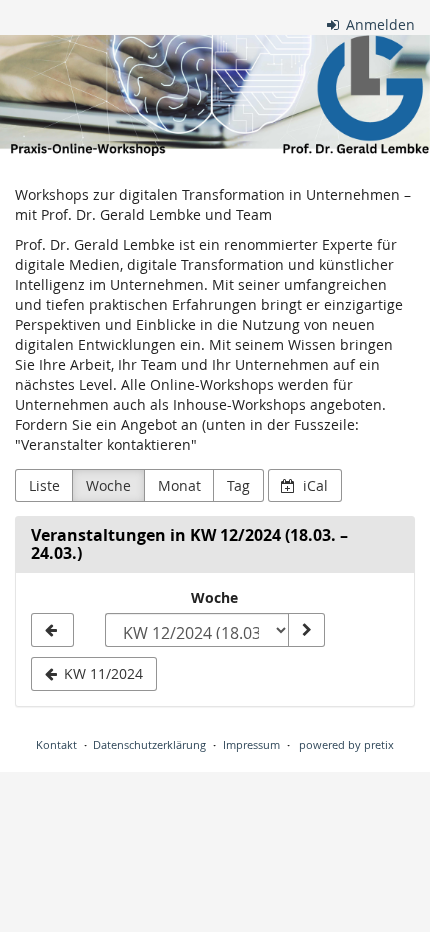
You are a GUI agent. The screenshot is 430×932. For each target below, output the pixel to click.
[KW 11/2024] (52, 630)
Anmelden (378, 24)
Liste (44, 485)
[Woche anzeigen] (306, 630)
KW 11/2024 (101, 673)
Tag (238, 485)
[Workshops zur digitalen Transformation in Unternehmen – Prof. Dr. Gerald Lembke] (215, 95)
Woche (108, 485)
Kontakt (56, 744)
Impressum (251, 744)
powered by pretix (346, 744)
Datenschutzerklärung (149, 744)
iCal (313, 485)
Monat (179, 485)
